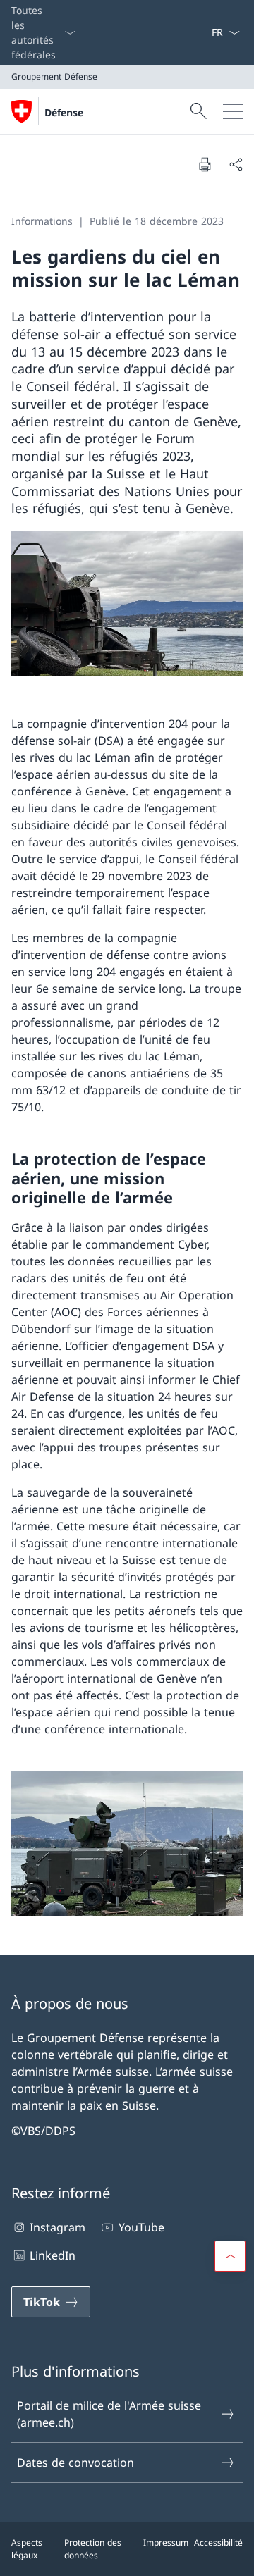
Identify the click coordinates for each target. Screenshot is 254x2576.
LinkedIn (53, 2255)
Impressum (166, 2543)
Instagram (58, 2227)
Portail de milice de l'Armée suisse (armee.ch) (109, 2414)
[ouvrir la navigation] (233, 111)
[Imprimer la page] (205, 164)
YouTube (141, 2227)
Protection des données (93, 2549)
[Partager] (236, 164)
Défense (64, 112)
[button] (230, 2256)
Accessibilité (218, 2543)
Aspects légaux (27, 2549)
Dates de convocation (75, 2463)
